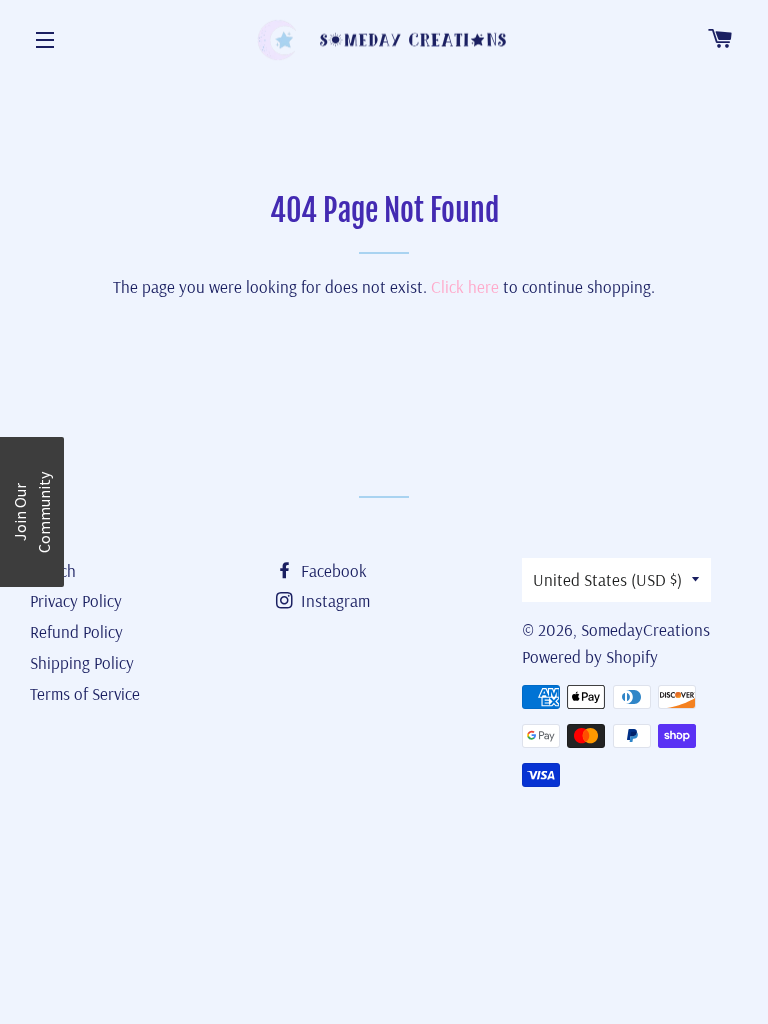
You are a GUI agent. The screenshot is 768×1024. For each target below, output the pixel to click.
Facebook (332, 570)
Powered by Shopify (590, 656)
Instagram (333, 600)
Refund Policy (76, 631)
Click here (465, 286)
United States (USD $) (607, 579)
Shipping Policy (82, 662)
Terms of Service (85, 693)
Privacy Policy (76, 600)
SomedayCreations (645, 629)
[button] (32, 512)
